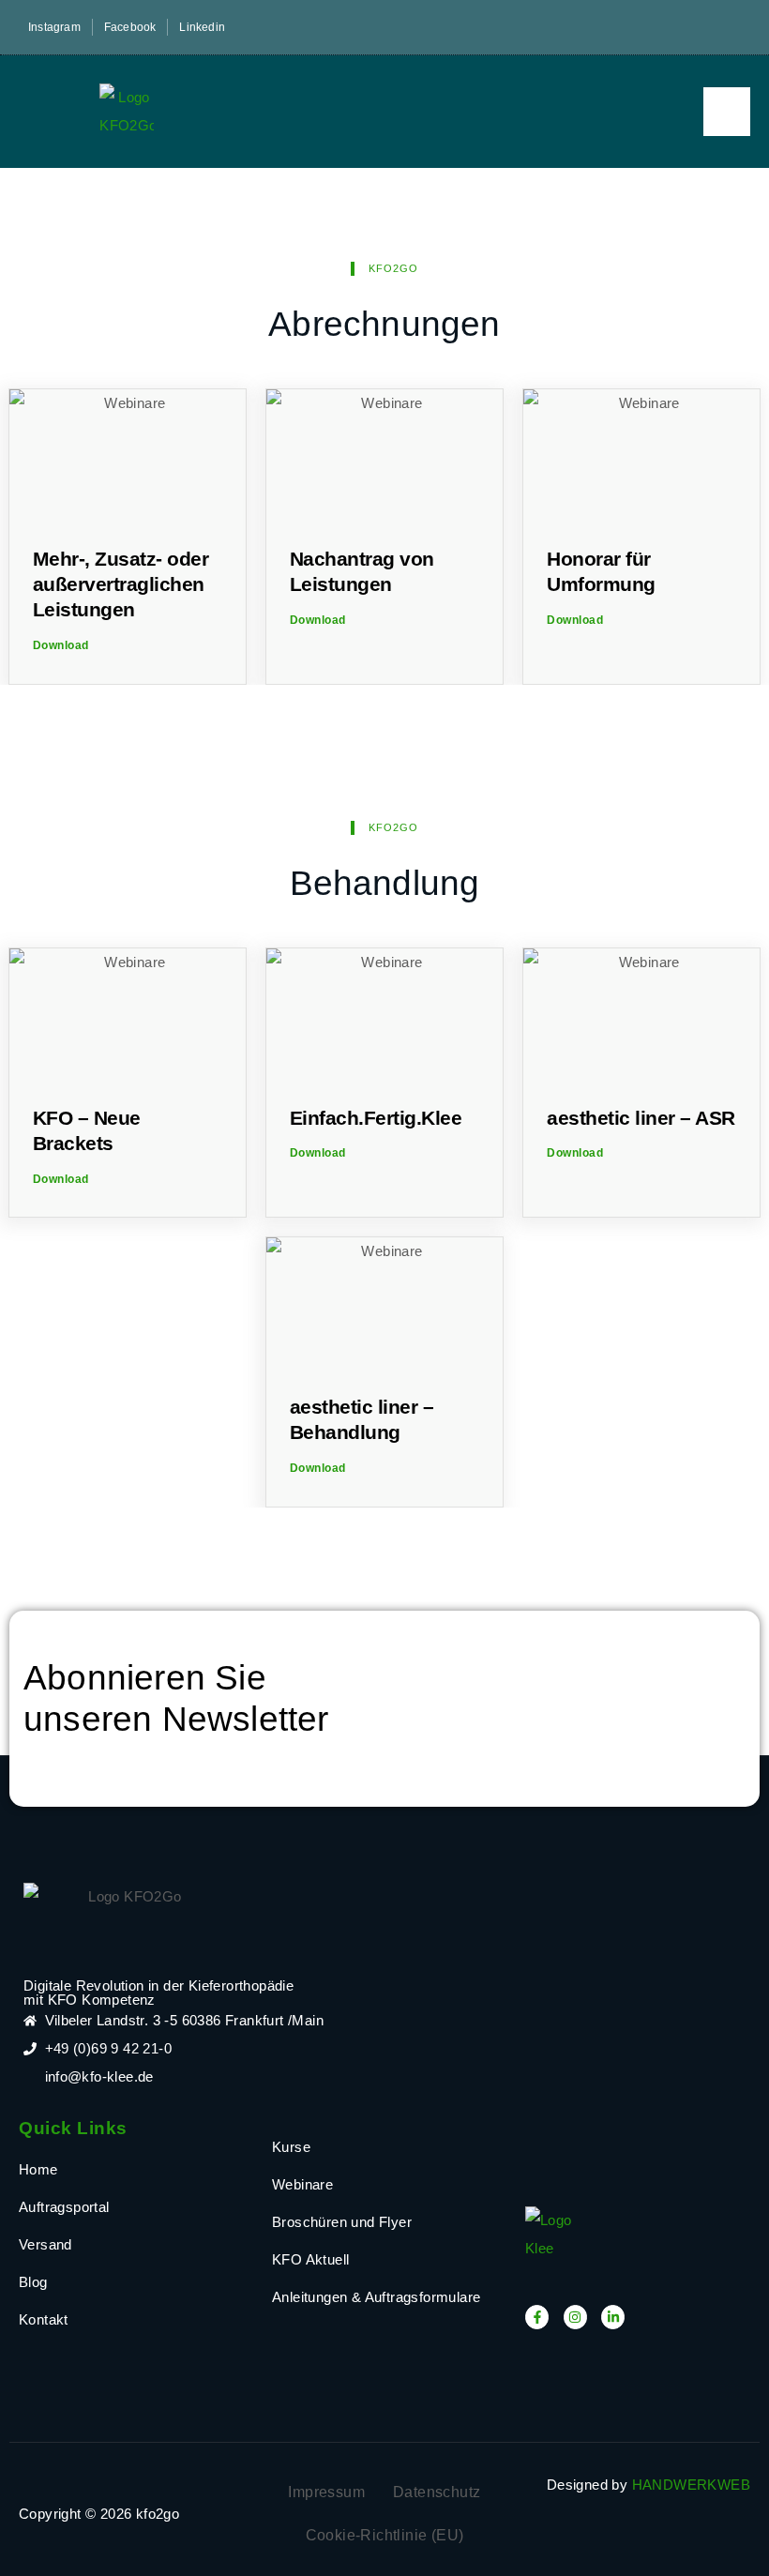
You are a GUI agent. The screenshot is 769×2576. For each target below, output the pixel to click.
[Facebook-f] (537, 2317)
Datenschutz (437, 2492)
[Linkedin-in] (613, 2317)
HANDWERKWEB (691, 2485)
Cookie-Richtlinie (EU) (385, 2535)
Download (61, 645)
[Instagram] (575, 2317)
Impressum (326, 2492)
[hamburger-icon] (727, 112)
